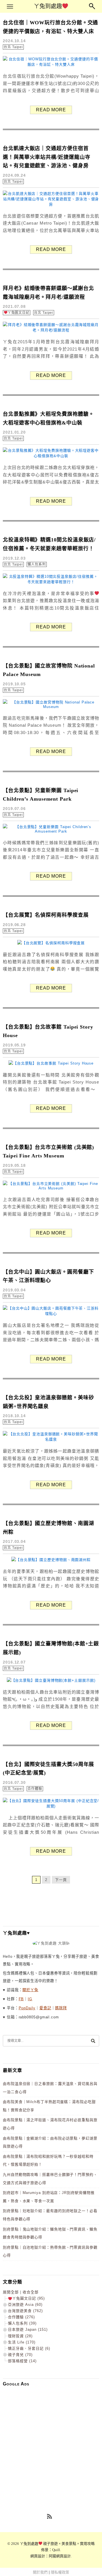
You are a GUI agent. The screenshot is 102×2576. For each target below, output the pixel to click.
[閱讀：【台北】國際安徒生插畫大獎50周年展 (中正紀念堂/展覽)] (51, 1806)
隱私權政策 (60, 2572)
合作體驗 (35, 1789)
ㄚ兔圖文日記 (19, 313)
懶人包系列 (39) (22, 2323)
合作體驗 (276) (21, 2317)
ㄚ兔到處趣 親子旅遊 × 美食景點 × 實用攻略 (57, 2544)
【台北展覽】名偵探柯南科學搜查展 (46, 915)
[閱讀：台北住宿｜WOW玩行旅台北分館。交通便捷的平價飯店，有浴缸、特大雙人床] (51, 64)
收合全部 (31, 2292)
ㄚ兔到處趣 (48, 6)
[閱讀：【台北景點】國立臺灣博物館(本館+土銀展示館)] (51, 1680)
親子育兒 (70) (20, 2355)
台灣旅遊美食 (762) (25, 2311)
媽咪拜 (61, 2008)
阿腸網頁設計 (60, 2556)
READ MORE (51, 110)
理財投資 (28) (20, 2336)
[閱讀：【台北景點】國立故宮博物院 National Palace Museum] (51, 707)
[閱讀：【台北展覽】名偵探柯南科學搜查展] (51, 943)
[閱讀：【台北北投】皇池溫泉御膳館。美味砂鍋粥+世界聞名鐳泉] (51, 1439)
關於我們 (40, 2572)
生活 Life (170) (22, 2342)
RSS (50, 2517)
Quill (56, 2550)
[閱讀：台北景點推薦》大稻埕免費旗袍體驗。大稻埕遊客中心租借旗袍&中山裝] (51, 456)
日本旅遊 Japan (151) (28, 2329)
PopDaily (27, 2008)
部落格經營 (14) (22, 2361)
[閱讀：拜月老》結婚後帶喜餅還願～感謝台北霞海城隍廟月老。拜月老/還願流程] (51, 330)
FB (21, 1999)
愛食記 (45, 2008)
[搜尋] (93, 2041)
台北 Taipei (13, 47)
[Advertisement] (51, 2442)
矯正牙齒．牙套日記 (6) (29, 2348)
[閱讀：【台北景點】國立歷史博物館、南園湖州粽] (51, 1560)
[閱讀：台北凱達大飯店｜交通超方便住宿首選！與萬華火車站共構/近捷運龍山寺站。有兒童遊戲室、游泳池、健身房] (51, 204)
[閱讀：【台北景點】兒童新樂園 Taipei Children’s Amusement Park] (51, 831)
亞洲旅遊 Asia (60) (25, 2305)
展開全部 (11, 2292)
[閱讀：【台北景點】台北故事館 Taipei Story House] (51, 1063)
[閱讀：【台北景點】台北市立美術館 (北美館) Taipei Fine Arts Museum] (51, 1188)
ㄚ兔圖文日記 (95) (28, 2298)
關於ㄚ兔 (30, 1990)
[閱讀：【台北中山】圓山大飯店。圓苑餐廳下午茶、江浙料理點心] (51, 1314)
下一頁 (61, 1880)
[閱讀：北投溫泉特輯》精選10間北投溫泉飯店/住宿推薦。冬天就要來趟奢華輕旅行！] (51, 582)
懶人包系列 (37, 564)
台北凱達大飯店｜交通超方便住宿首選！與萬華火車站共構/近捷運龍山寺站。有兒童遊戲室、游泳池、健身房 (46, 157)
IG (30, 1999)
